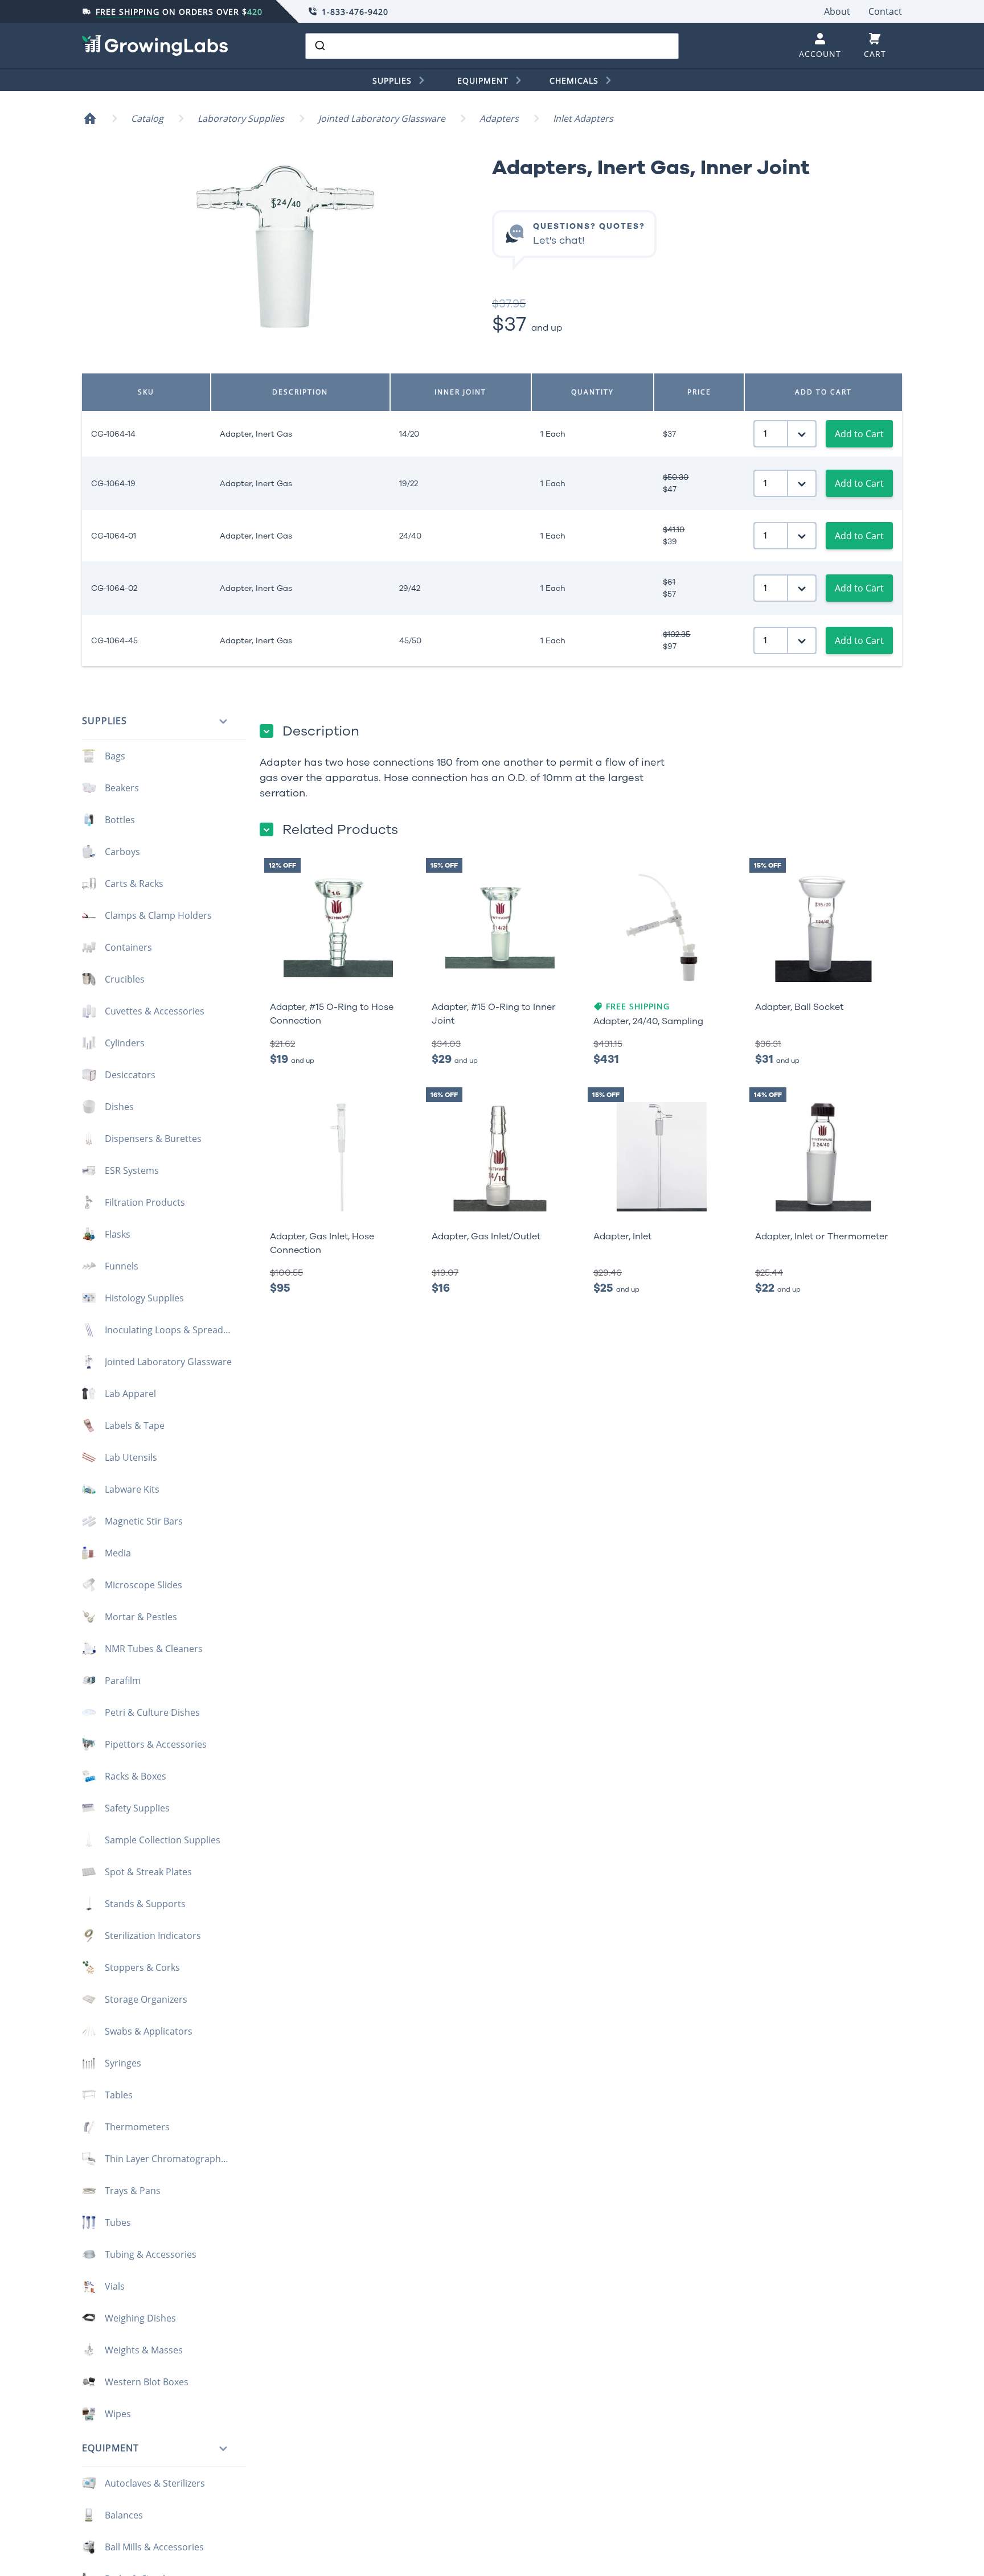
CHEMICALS (574, 81)
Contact (885, 11)
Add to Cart (859, 434)
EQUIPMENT (483, 81)
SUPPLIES (392, 81)
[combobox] (492, 46)
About (837, 11)
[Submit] (319, 46)
